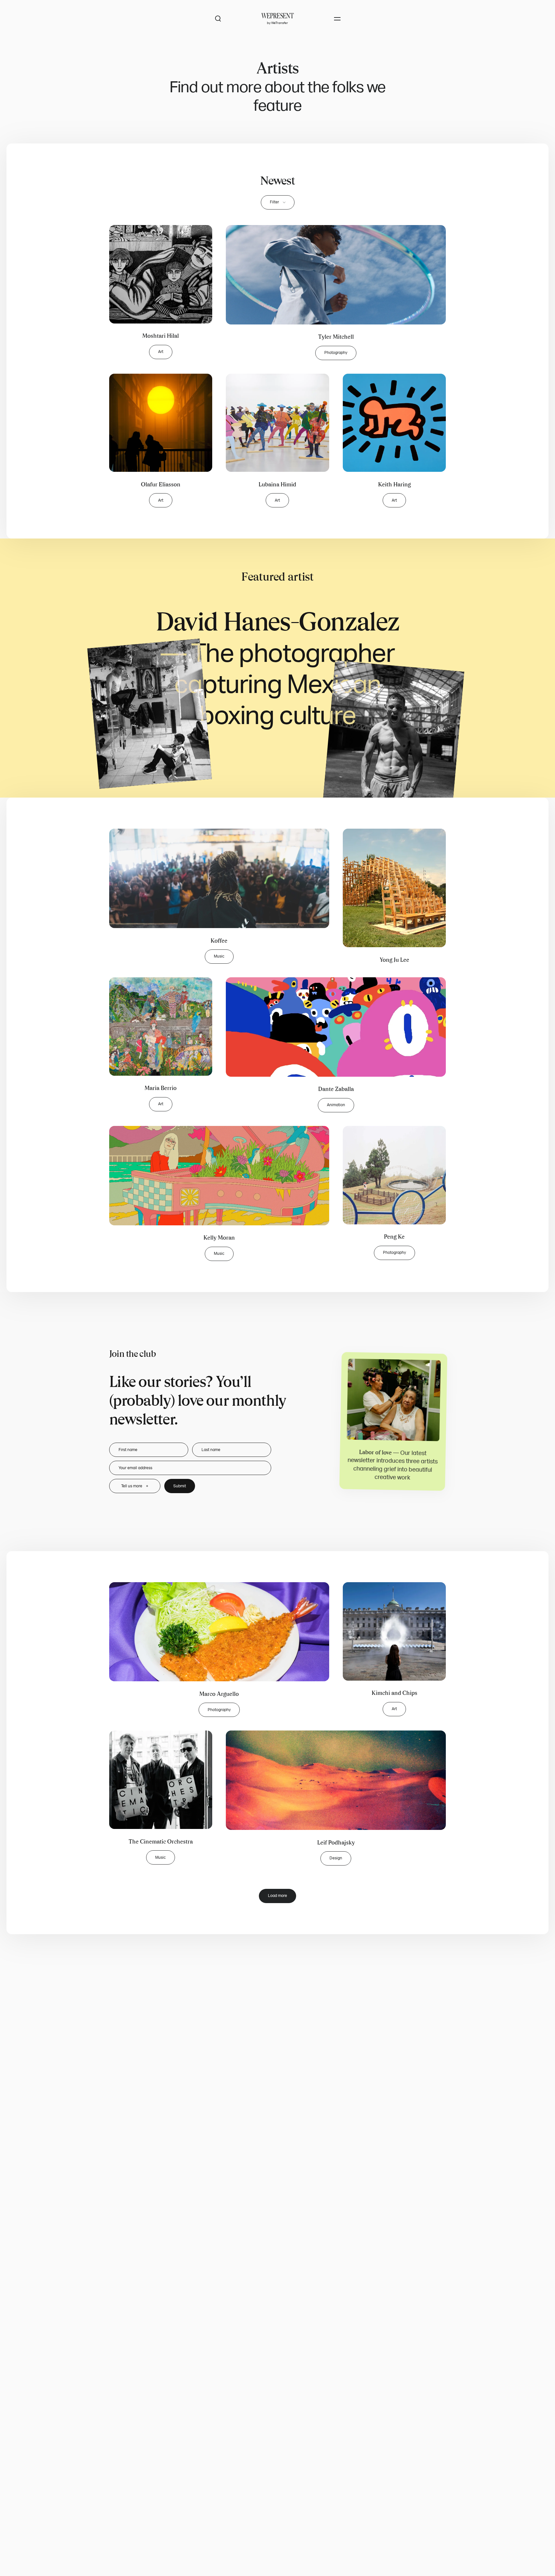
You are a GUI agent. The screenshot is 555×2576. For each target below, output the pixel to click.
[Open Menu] (337, 19)
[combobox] (278, 202)
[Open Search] (218, 19)
